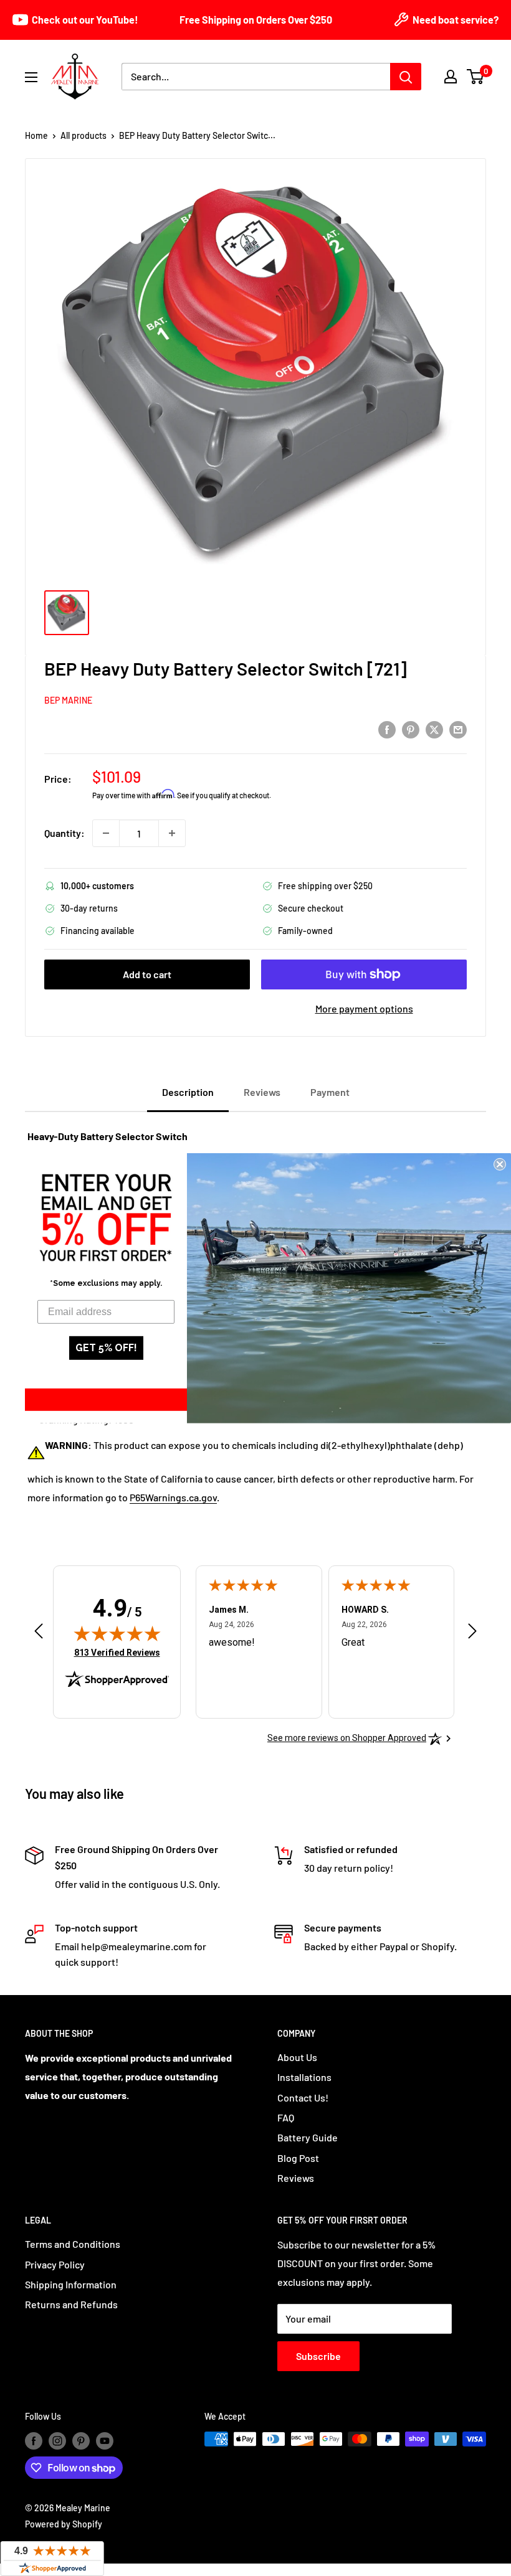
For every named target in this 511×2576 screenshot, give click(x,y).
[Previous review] (39, 1634)
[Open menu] (31, 77)
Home (36, 135)
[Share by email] (458, 729)
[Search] (406, 77)
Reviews (296, 2178)
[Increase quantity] (172, 833)
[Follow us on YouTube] (105, 2440)
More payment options (364, 1008)
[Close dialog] (500, 1164)
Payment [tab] (330, 1092)
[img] (117, 1633)
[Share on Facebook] (387, 729)
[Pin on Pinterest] (411, 729)
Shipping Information (71, 2284)
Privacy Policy (55, 2264)
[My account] (451, 77)
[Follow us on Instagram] (57, 2440)
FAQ (286, 2117)
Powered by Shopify (64, 2524)
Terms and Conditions (73, 2244)
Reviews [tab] (262, 1092)
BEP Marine (68, 700)
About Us (297, 2057)
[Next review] (472, 1634)
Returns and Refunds (71, 2304)
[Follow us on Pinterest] (81, 2440)
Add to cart (147, 974)
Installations (304, 2077)
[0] (476, 77)
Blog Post (298, 2158)
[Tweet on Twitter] (434, 729)
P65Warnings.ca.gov (173, 1497)
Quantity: (64, 833)
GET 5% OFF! (106, 1348)
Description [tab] (188, 1092)
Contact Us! (303, 2097)
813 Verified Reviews (117, 1652)
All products (84, 135)
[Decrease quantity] (106, 833)
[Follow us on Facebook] (34, 2440)
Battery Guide (308, 2137)
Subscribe (318, 2356)
